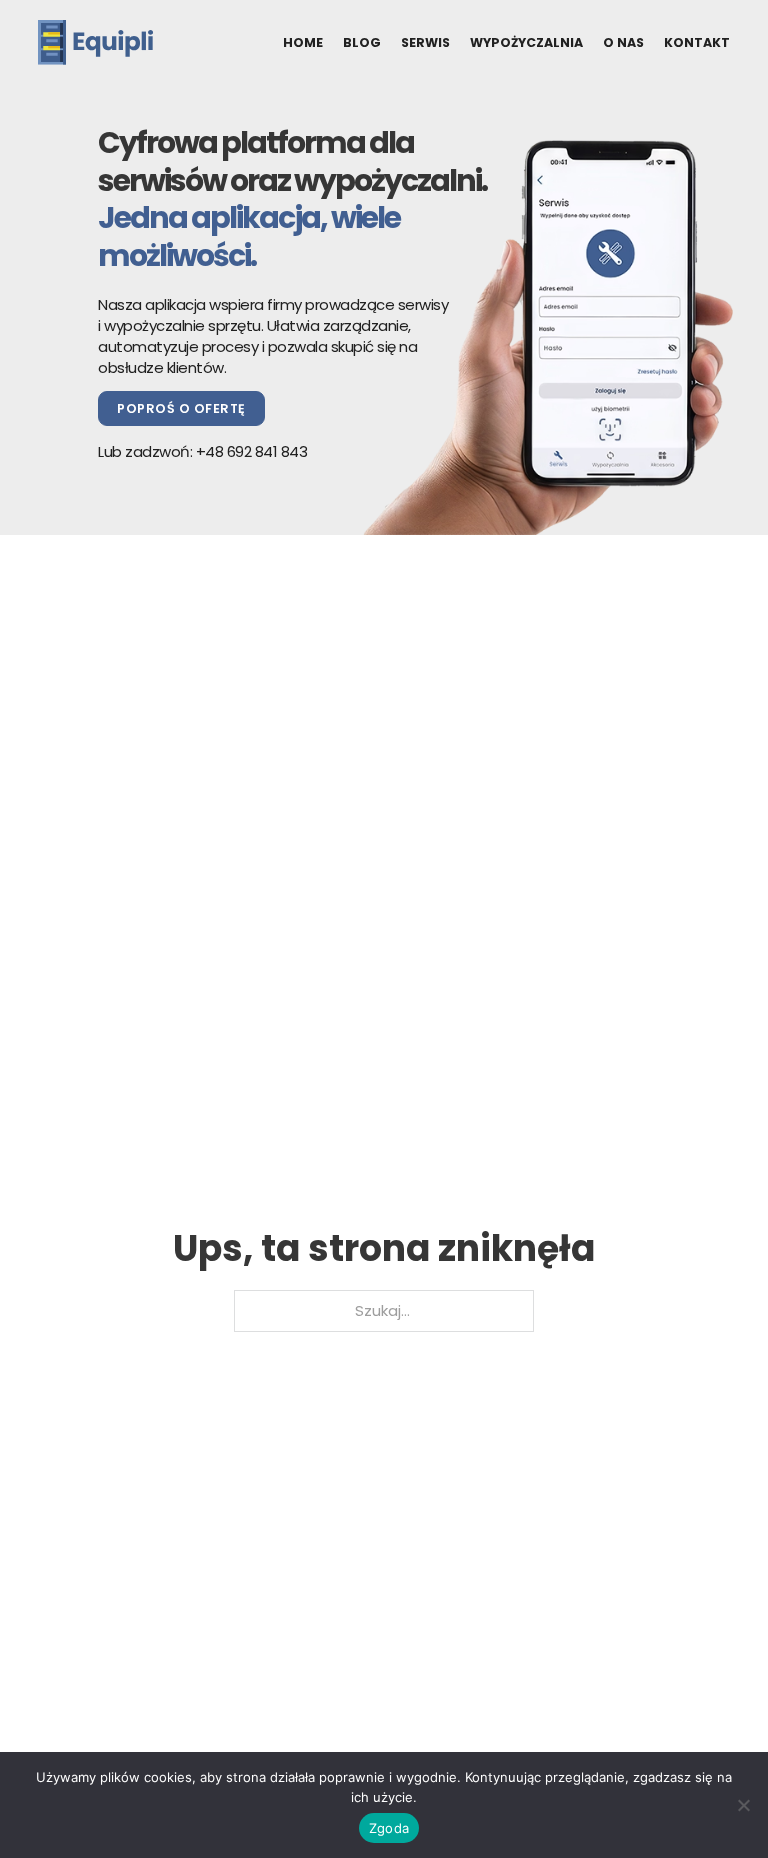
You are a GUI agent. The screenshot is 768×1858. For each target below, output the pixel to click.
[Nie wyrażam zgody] (743, 1805)
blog (362, 42)
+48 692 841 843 (252, 451)
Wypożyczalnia (526, 42)
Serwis (425, 42)
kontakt (697, 42)
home (303, 42)
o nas (623, 42)
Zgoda (389, 1828)
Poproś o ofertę (181, 408)
